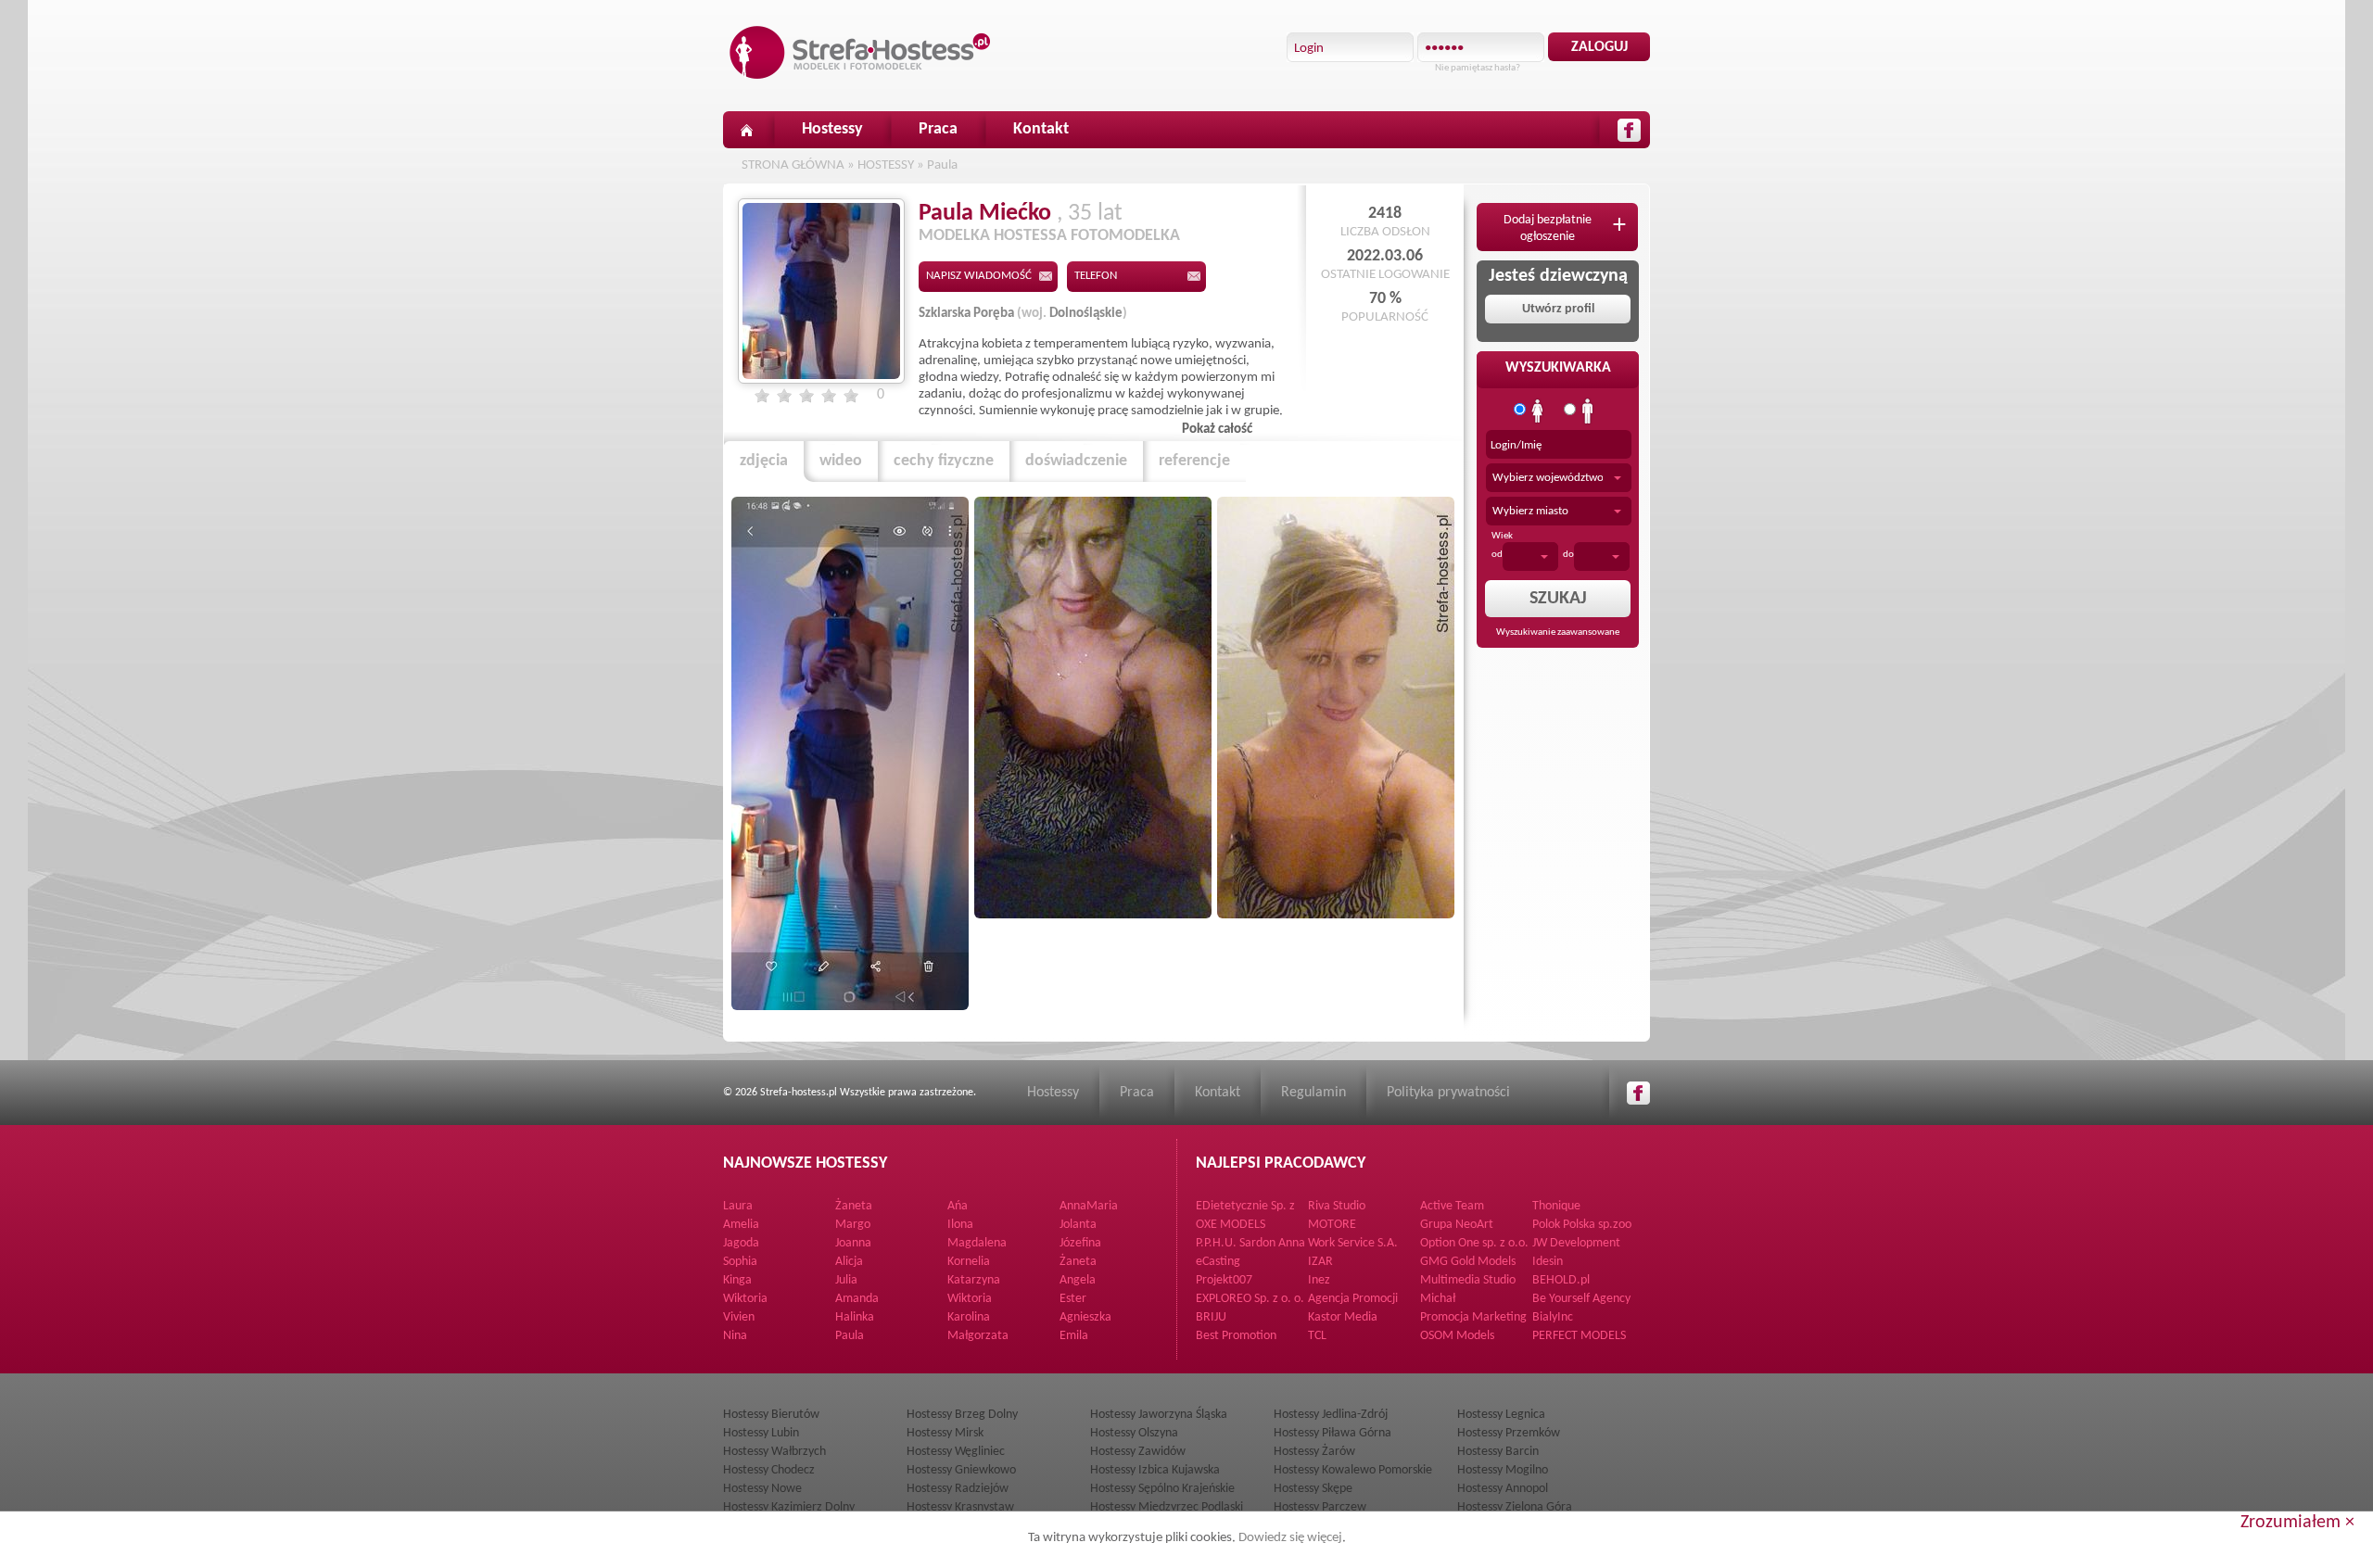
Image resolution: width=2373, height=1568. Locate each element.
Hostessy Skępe (1313, 1489)
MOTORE (1332, 1225)
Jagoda (741, 1243)
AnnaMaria (1089, 1206)
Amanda (857, 1299)
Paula (942, 165)
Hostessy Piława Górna (1332, 1433)
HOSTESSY (886, 165)
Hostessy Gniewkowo (961, 1470)
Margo (853, 1225)
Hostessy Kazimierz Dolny (789, 1507)
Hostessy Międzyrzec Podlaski (1167, 1507)
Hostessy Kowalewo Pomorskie (1353, 1470)
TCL (1317, 1336)
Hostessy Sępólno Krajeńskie (1162, 1489)
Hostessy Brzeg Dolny (962, 1415)
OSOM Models (1457, 1336)
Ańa (958, 1206)
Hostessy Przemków (1509, 1433)
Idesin (1548, 1262)
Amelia (741, 1225)
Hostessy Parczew (1320, 1507)
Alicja (849, 1262)
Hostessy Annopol (1503, 1489)
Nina (735, 1336)
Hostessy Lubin (761, 1433)
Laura (738, 1206)
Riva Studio (1337, 1206)
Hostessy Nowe (762, 1489)
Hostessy (832, 129)
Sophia (740, 1262)
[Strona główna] (746, 130)
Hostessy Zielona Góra (1515, 1507)
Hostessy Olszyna (1134, 1433)
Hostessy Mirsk (945, 1433)
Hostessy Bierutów (771, 1415)
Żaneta (854, 1206)
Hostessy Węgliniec (956, 1452)
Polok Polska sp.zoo (1582, 1225)
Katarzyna (974, 1280)
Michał (1438, 1299)
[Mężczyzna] (1588, 411)
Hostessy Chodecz (769, 1470)
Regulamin (1313, 1093)
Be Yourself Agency (1581, 1299)
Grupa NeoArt (1457, 1225)
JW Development (1576, 1243)
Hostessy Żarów (1314, 1452)
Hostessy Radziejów (958, 1489)
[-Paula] (850, 753)
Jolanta (1078, 1225)
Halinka (855, 1317)
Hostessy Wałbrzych (774, 1452)
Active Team (1452, 1206)
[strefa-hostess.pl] (860, 52)
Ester (1073, 1299)
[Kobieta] (1538, 411)
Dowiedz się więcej (1290, 1538)
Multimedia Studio (1468, 1280)
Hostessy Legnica (1501, 1415)
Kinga (737, 1280)
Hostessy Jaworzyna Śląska (1159, 1415)
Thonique (1556, 1206)
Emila (1074, 1336)
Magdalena (977, 1243)
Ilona (960, 1225)
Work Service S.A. (1353, 1243)
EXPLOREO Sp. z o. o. (1250, 1299)
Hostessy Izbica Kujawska (1155, 1470)
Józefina (1080, 1243)
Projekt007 (1224, 1280)
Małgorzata (978, 1336)
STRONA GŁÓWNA (793, 165)
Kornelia (969, 1262)
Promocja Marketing (1473, 1317)
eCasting (1218, 1262)
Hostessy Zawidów (1138, 1452)
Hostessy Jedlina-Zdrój (1331, 1415)
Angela (1078, 1280)
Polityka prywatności (1448, 1093)
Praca (938, 129)
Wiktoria (745, 1299)
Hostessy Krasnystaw (960, 1507)
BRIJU (1211, 1317)
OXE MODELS (1231, 1225)
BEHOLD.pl (1561, 1280)
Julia (846, 1280)
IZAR (1320, 1262)
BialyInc (1553, 1317)
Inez (1319, 1280)
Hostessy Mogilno (1503, 1470)
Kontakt (1041, 129)
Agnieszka (1085, 1317)
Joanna (853, 1243)
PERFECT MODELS (1579, 1336)
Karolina (969, 1317)
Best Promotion (1236, 1336)
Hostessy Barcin (1498, 1452)
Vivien (739, 1317)
